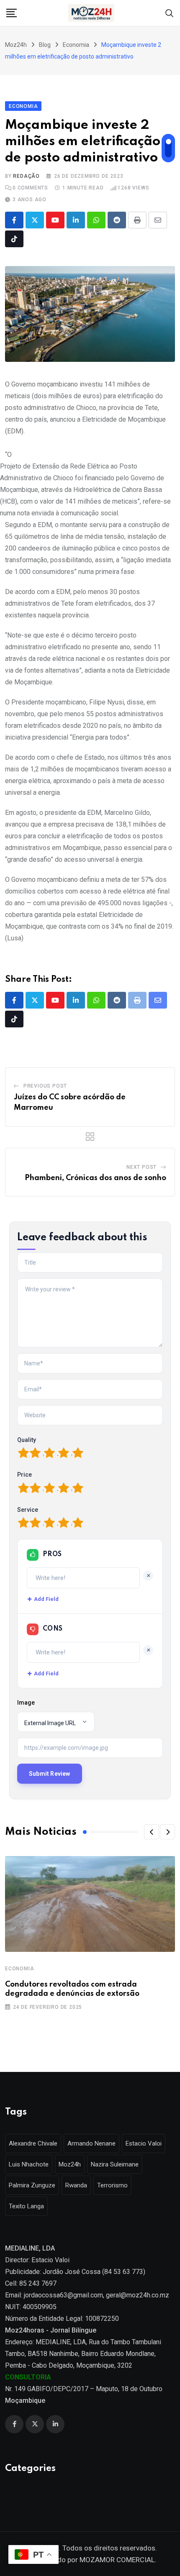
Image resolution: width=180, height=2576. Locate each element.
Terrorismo (112, 2185)
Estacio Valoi (144, 2143)
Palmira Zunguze (32, 2185)
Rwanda (76, 2185)
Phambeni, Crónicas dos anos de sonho (95, 1178)
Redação (26, 176)
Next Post (141, 1167)
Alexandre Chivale (33, 2143)
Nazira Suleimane (115, 2164)
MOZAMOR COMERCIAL (117, 2560)
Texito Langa (26, 2206)
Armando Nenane (91, 2143)
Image (26, 1703)
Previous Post (45, 1086)
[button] (152, 1832)
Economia (19, 1969)
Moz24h (70, 2164)
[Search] (170, 12)
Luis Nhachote (29, 2164)
